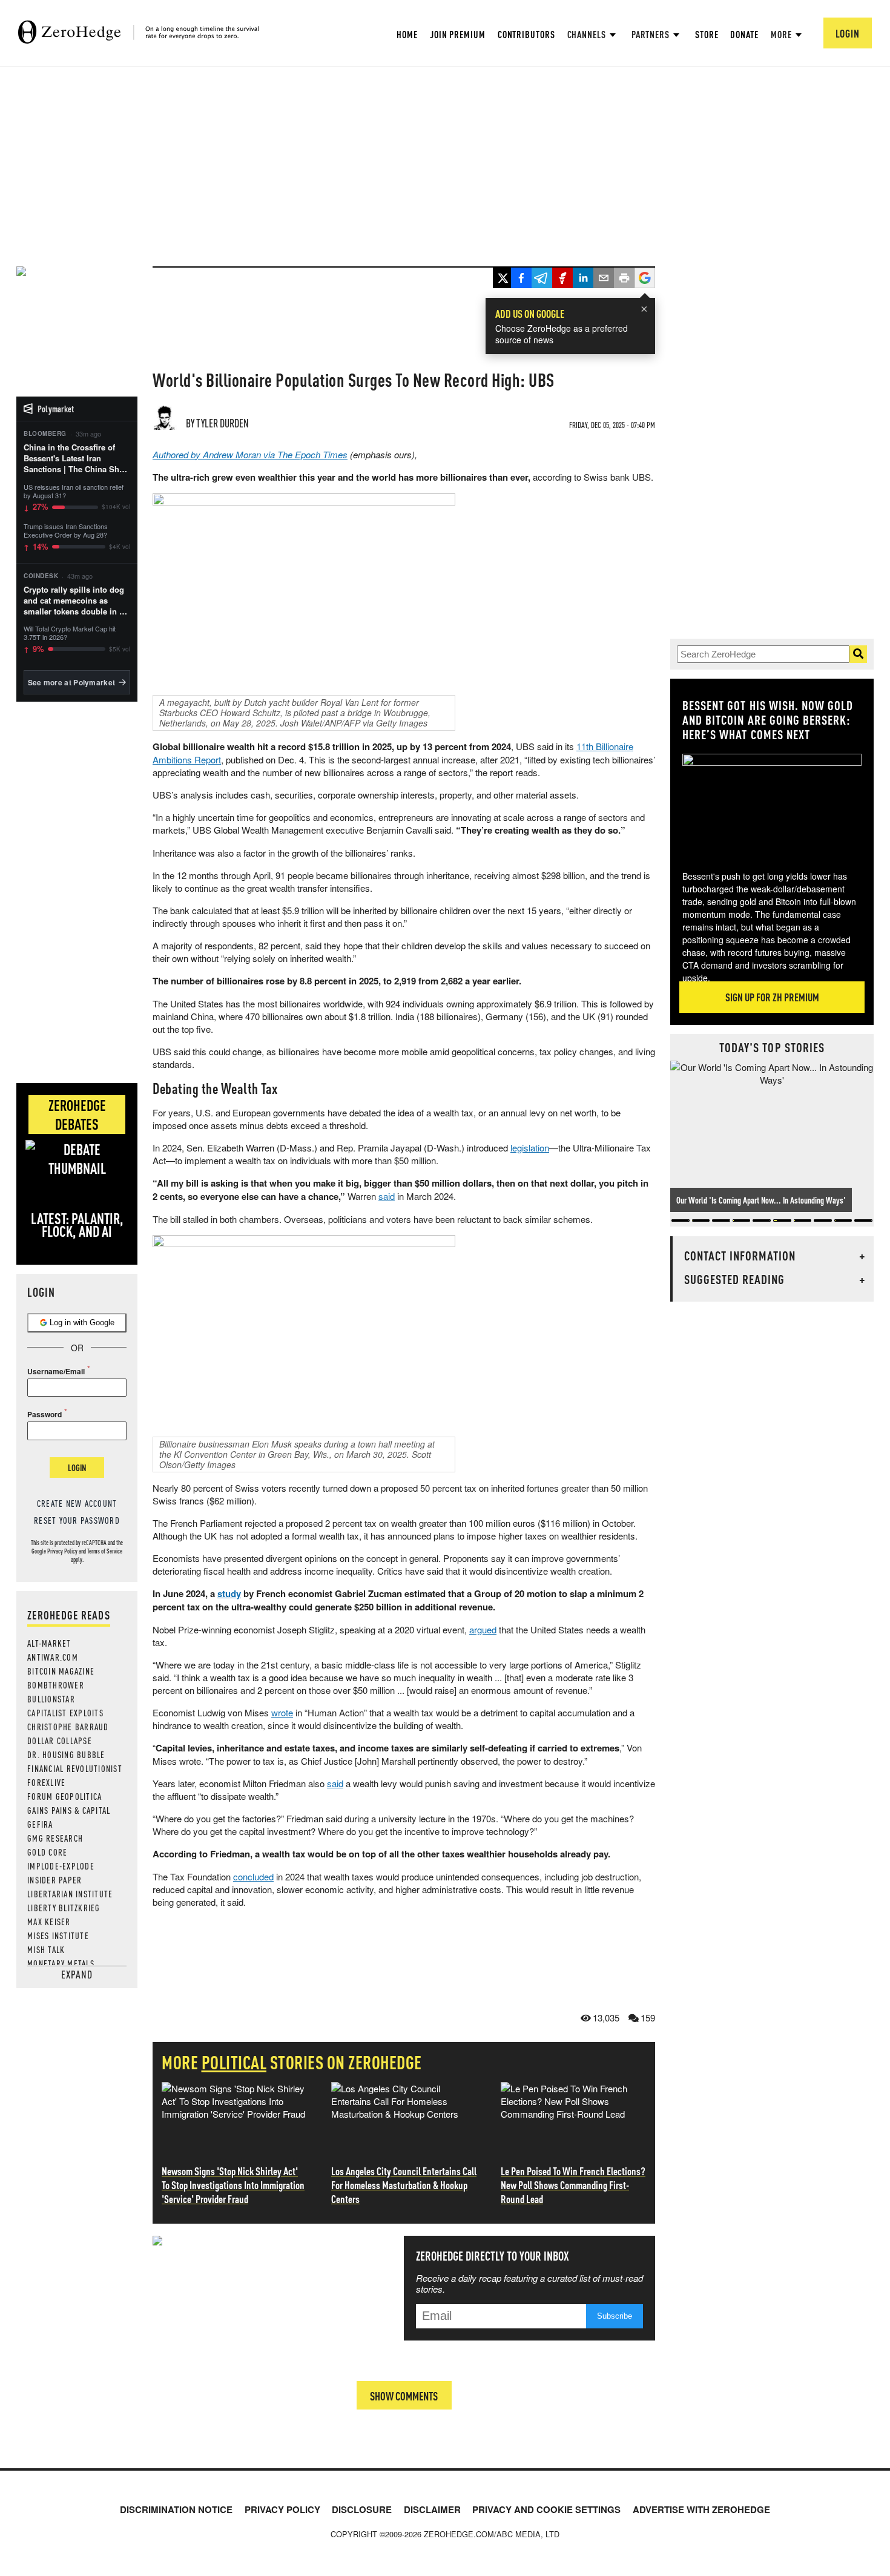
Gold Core (47, 1852)
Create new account (77, 1503)
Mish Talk (46, 1949)
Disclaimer (432, 2509)
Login (77, 1468)
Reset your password (77, 1520)
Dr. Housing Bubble (66, 1754)
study (229, 1593)
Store (707, 34)
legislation (530, 1148)
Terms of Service (105, 1551)
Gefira (40, 1824)
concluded (253, 1876)
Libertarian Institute (70, 1894)
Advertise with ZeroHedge (701, 2509)
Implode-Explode (61, 1866)
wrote (282, 1712)
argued (483, 1629)
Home (407, 34)
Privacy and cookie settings (546, 2509)
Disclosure (362, 2509)
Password (44, 1414)
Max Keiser (49, 1922)
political (234, 2062)
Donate (744, 34)
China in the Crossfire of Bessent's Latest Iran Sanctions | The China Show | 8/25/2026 (77, 459)
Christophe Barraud (68, 1727)
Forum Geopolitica (64, 1796)
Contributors (526, 34)
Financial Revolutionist (75, 1768)
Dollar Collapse (60, 1741)
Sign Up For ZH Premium (772, 997)
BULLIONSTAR (51, 1699)
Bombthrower (56, 1685)
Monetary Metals (61, 1963)
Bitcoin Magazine (61, 1671)
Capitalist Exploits (65, 1713)
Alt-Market (49, 1643)
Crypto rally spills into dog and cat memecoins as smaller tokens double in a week (74, 601)
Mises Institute (58, 1935)
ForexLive (46, 1782)
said (387, 1196)
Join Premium (458, 34)
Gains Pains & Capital (69, 1810)
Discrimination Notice (176, 2509)
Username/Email (56, 1371)
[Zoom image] (796, 803)
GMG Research (55, 1838)
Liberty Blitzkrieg (64, 1908)
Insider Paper (54, 1880)
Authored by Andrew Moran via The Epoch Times (250, 454)
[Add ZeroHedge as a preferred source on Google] (645, 279)
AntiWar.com (53, 1657)
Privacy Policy (62, 1551)
